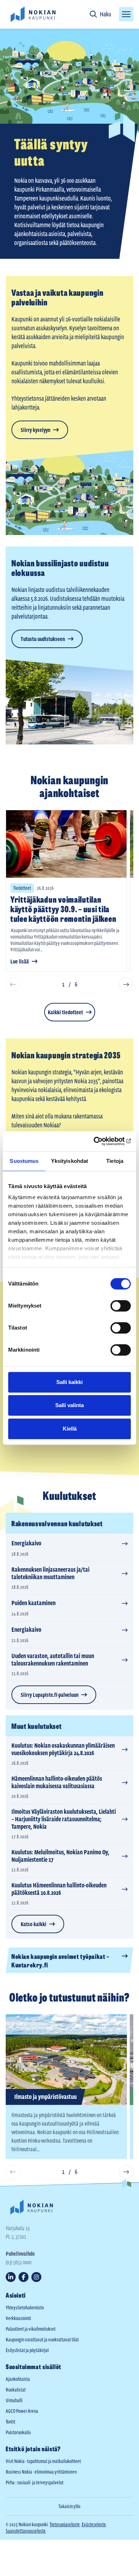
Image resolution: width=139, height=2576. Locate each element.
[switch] (121, 1306)
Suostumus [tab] (24, 1161)
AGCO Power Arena (22, 2411)
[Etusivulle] (33, 14)
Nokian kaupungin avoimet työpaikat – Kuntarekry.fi (60, 1960)
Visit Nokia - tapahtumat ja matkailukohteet (43, 2461)
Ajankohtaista (18, 2379)
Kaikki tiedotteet (65, 1012)
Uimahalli (14, 2400)
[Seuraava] (126, 984)
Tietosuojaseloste (65, 2524)
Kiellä (70, 1429)
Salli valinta (69, 1405)
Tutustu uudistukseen (43, 639)
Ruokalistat (16, 2390)
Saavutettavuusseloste (26, 2531)
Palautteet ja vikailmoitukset (31, 2329)
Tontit (11, 2422)
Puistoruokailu (18, 2432)
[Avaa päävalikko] (126, 14)
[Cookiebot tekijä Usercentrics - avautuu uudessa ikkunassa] (100, 1141)
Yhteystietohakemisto (25, 2308)
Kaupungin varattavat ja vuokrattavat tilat (42, 2340)
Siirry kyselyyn (35, 430)
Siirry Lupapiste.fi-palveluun (50, 1695)
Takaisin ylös (69, 2506)
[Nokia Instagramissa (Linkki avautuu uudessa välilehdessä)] (36, 2277)
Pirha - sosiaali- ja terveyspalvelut (35, 2483)
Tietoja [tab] (115, 1161)
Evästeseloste (94, 2524)
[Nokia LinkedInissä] (11, 2277)
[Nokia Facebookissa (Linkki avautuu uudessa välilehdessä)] (24, 2277)
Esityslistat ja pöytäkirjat (27, 2350)
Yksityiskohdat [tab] (69, 1161)
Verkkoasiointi (18, 2318)
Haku (105, 14)
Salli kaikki (69, 1382)
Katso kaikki (34, 1924)
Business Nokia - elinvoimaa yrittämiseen (41, 2472)
